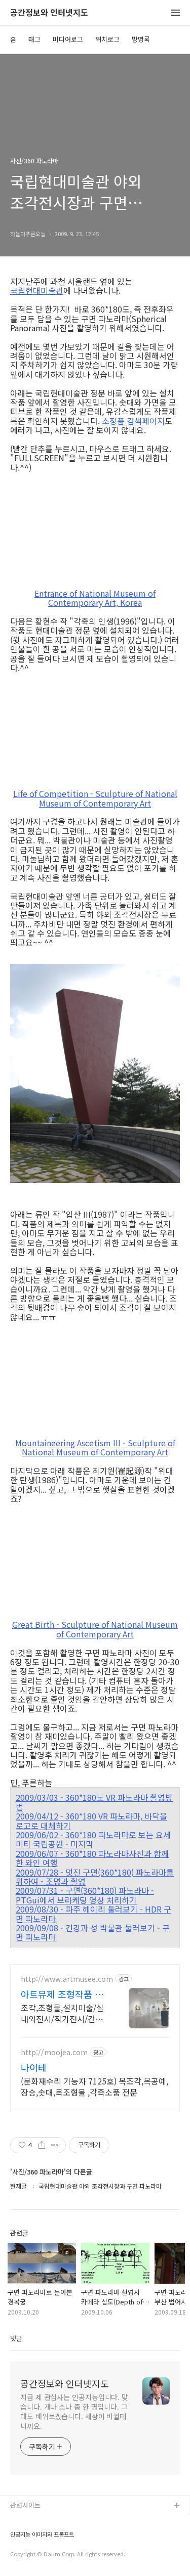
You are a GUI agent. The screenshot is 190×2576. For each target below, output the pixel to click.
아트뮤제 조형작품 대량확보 (62, 1994)
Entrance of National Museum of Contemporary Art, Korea (95, 598)
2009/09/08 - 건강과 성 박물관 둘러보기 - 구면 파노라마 (93, 1933)
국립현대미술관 (37, 290)
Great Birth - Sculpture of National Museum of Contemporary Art (95, 1629)
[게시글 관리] (54, 2145)
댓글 (16, 2338)
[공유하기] (42, 2145)
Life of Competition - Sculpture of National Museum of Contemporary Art (95, 798)
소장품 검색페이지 (133, 421)
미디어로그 (68, 39)
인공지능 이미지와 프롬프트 (42, 2534)
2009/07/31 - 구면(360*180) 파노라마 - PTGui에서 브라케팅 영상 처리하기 (85, 1895)
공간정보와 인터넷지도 (49, 13)
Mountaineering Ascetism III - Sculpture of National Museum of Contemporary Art (95, 1448)
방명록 (141, 39)
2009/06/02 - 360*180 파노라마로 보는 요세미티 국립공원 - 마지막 (93, 1839)
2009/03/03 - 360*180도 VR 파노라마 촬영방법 (94, 1802)
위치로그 (107, 39)
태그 (34, 39)
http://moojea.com (54, 2052)
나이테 (34, 2067)
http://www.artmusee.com (67, 1979)
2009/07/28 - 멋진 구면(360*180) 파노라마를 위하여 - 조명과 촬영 (95, 1877)
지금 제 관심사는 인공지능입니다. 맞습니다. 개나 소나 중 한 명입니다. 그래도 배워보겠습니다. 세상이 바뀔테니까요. (74, 2411)
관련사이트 (25, 2505)
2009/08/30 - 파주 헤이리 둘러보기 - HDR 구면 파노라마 (93, 1914)
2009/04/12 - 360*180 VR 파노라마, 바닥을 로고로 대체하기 (91, 1821)
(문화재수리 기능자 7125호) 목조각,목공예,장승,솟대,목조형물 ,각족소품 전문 (94, 2086)
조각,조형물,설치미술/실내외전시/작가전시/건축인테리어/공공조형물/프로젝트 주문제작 (62, 2013)
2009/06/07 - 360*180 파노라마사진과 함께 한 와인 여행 (92, 1858)
